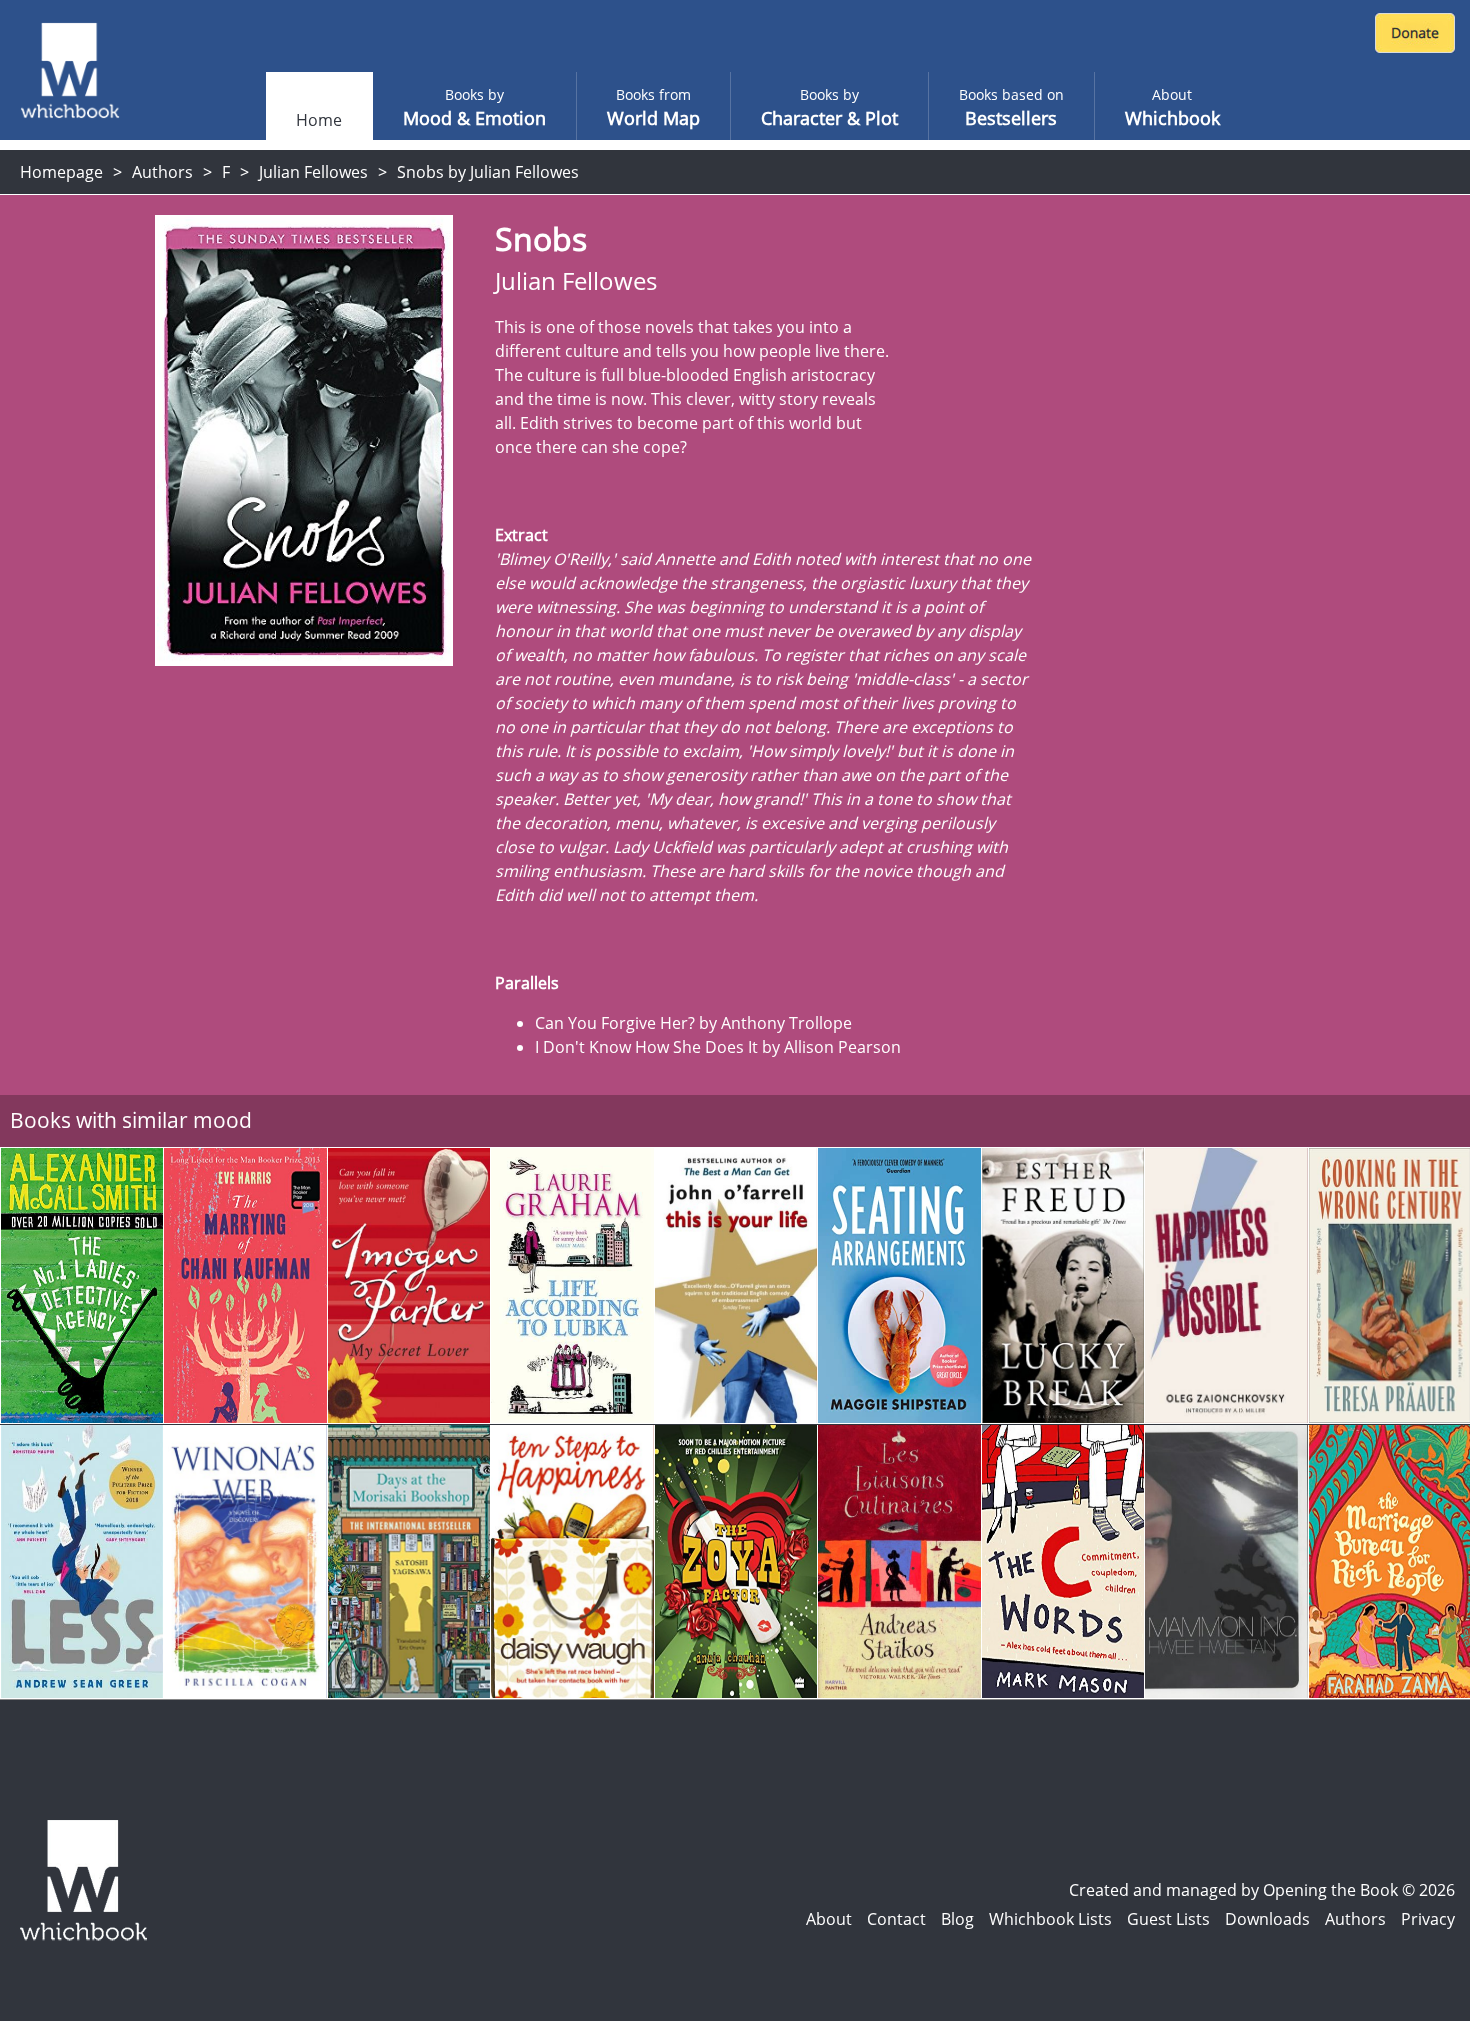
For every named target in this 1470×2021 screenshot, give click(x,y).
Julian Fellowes (313, 172)
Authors (162, 172)
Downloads (1267, 1919)
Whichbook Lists (1050, 1919)
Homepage (61, 172)
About (829, 1919)
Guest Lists (1168, 1919)
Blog (957, 1919)
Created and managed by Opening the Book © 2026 (1262, 1890)
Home (319, 120)
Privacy (1428, 1919)
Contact (896, 1919)
